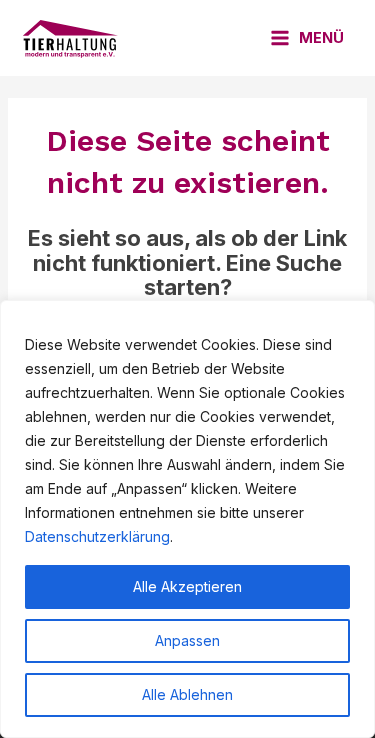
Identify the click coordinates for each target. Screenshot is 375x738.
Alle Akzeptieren (187, 586)
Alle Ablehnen (187, 694)
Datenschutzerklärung (97, 536)
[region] (187, 519)
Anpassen (187, 640)
